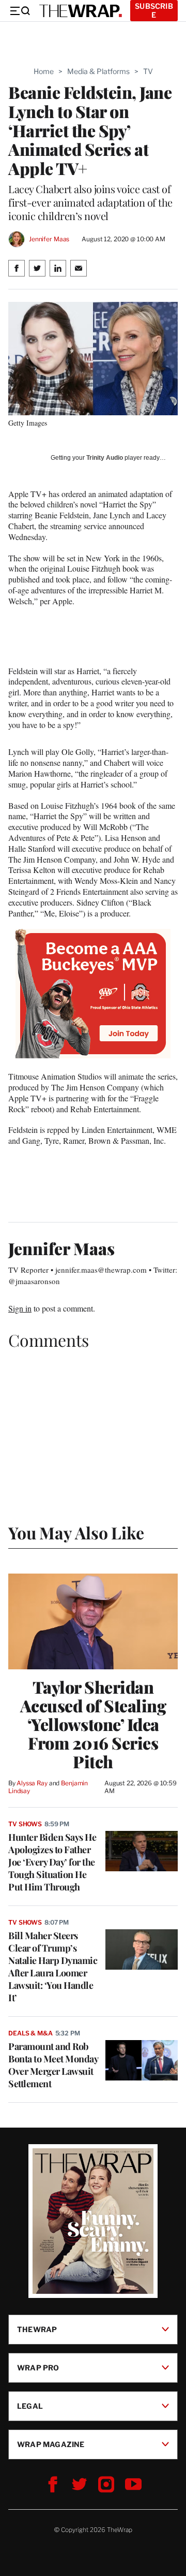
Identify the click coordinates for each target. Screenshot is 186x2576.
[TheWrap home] (81, 11)
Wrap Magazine (51, 2444)
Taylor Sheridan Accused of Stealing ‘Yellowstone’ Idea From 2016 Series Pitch (93, 1724)
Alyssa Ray (32, 1783)
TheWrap (37, 2329)
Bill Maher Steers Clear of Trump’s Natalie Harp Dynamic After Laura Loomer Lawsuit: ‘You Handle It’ (53, 1967)
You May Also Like (76, 1532)
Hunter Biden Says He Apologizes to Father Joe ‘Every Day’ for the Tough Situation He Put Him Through (52, 1862)
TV (148, 71)
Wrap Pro (38, 2368)
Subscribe (154, 10)
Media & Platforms (98, 71)
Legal (30, 2406)
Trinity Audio (105, 458)
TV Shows (25, 1824)
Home (44, 71)
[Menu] (20, 11)
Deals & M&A (30, 2033)
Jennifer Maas (49, 239)
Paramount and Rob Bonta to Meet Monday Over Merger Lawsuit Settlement (53, 2065)
